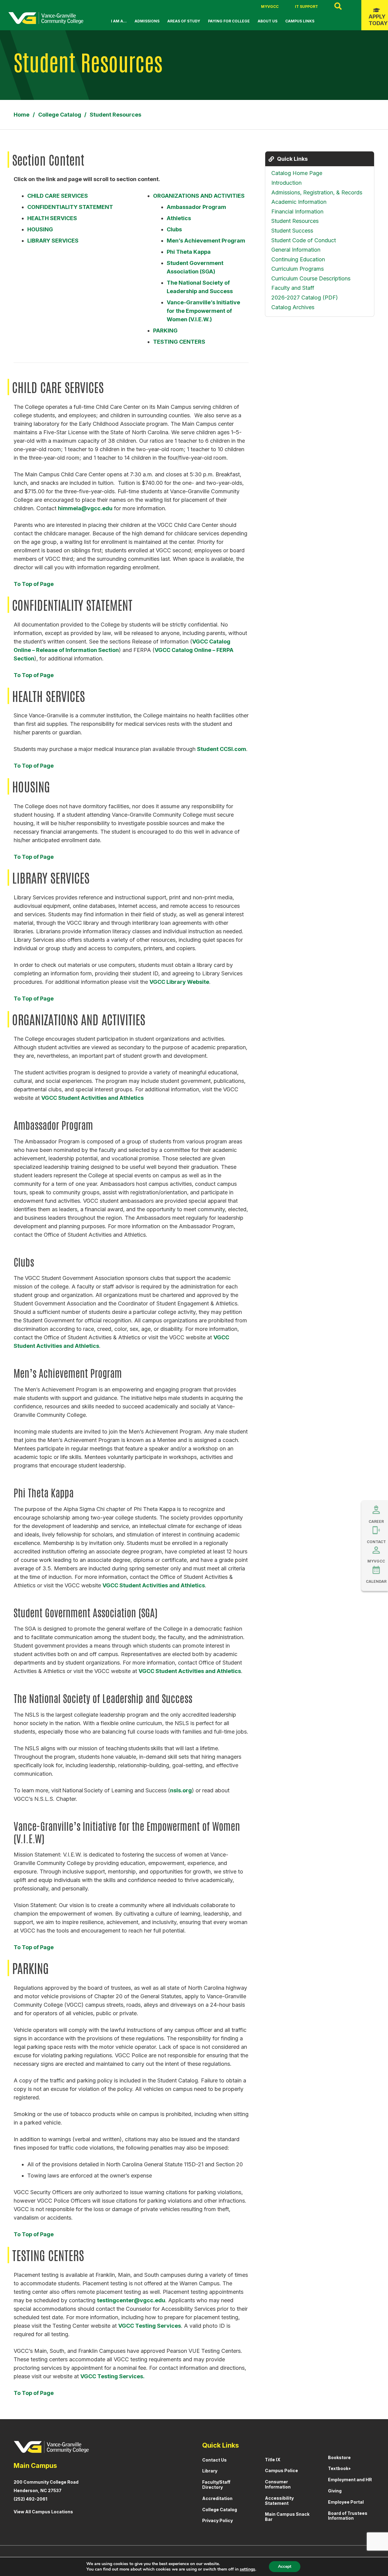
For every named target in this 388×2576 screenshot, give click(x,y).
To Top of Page (34, 584)
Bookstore (339, 2457)
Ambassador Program (196, 207)
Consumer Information (278, 2484)
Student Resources (295, 221)
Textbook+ (339, 2468)
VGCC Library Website (179, 982)
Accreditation (217, 2498)
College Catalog (220, 2510)
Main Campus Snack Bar (287, 2517)
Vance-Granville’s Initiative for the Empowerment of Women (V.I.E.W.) (203, 311)
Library (210, 2471)
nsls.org (181, 1790)
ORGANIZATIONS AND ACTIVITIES (199, 196)
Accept (285, 2566)
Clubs (174, 229)
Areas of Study (184, 21)
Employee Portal (346, 2502)
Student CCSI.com (222, 749)
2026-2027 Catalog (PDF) (305, 298)
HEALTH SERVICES (52, 218)
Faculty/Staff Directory (216, 2485)
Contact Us (214, 2460)
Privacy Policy (217, 2520)
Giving (335, 2491)
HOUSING (40, 229)
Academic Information (299, 202)
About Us (268, 21)
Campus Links (300, 21)
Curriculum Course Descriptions (311, 278)
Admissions (147, 21)
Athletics (179, 218)
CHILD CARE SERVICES (58, 196)
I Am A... (119, 21)
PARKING (165, 331)
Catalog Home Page (297, 173)
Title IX (273, 2460)
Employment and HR (350, 2480)
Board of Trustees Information (348, 2516)
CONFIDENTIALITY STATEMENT (70, 207)
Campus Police (281, 2470)
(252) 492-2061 (30, 2499)
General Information (296, 250)
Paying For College (229, 21)
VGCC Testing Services (150, 2326)
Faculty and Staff (293, 288)
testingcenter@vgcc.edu (131, 2300)
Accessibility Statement (279, 2501)
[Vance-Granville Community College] (46, 18)
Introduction (286, 183)
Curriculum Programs (298, 269)
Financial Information (297, 212)
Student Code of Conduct (304, 240)
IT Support (306, 7)
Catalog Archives (293, 307)
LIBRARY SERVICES (53, 241)
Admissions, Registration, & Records (317, 192)
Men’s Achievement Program (206, 241)
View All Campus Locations (43, 2512)
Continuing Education (298, 259)
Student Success (292, 231)
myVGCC (270, 7)
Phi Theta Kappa (189, 252)
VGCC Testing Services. (112, 2376)
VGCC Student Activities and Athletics (92, 1098)
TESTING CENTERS (179, 342)
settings (248, 2569)
